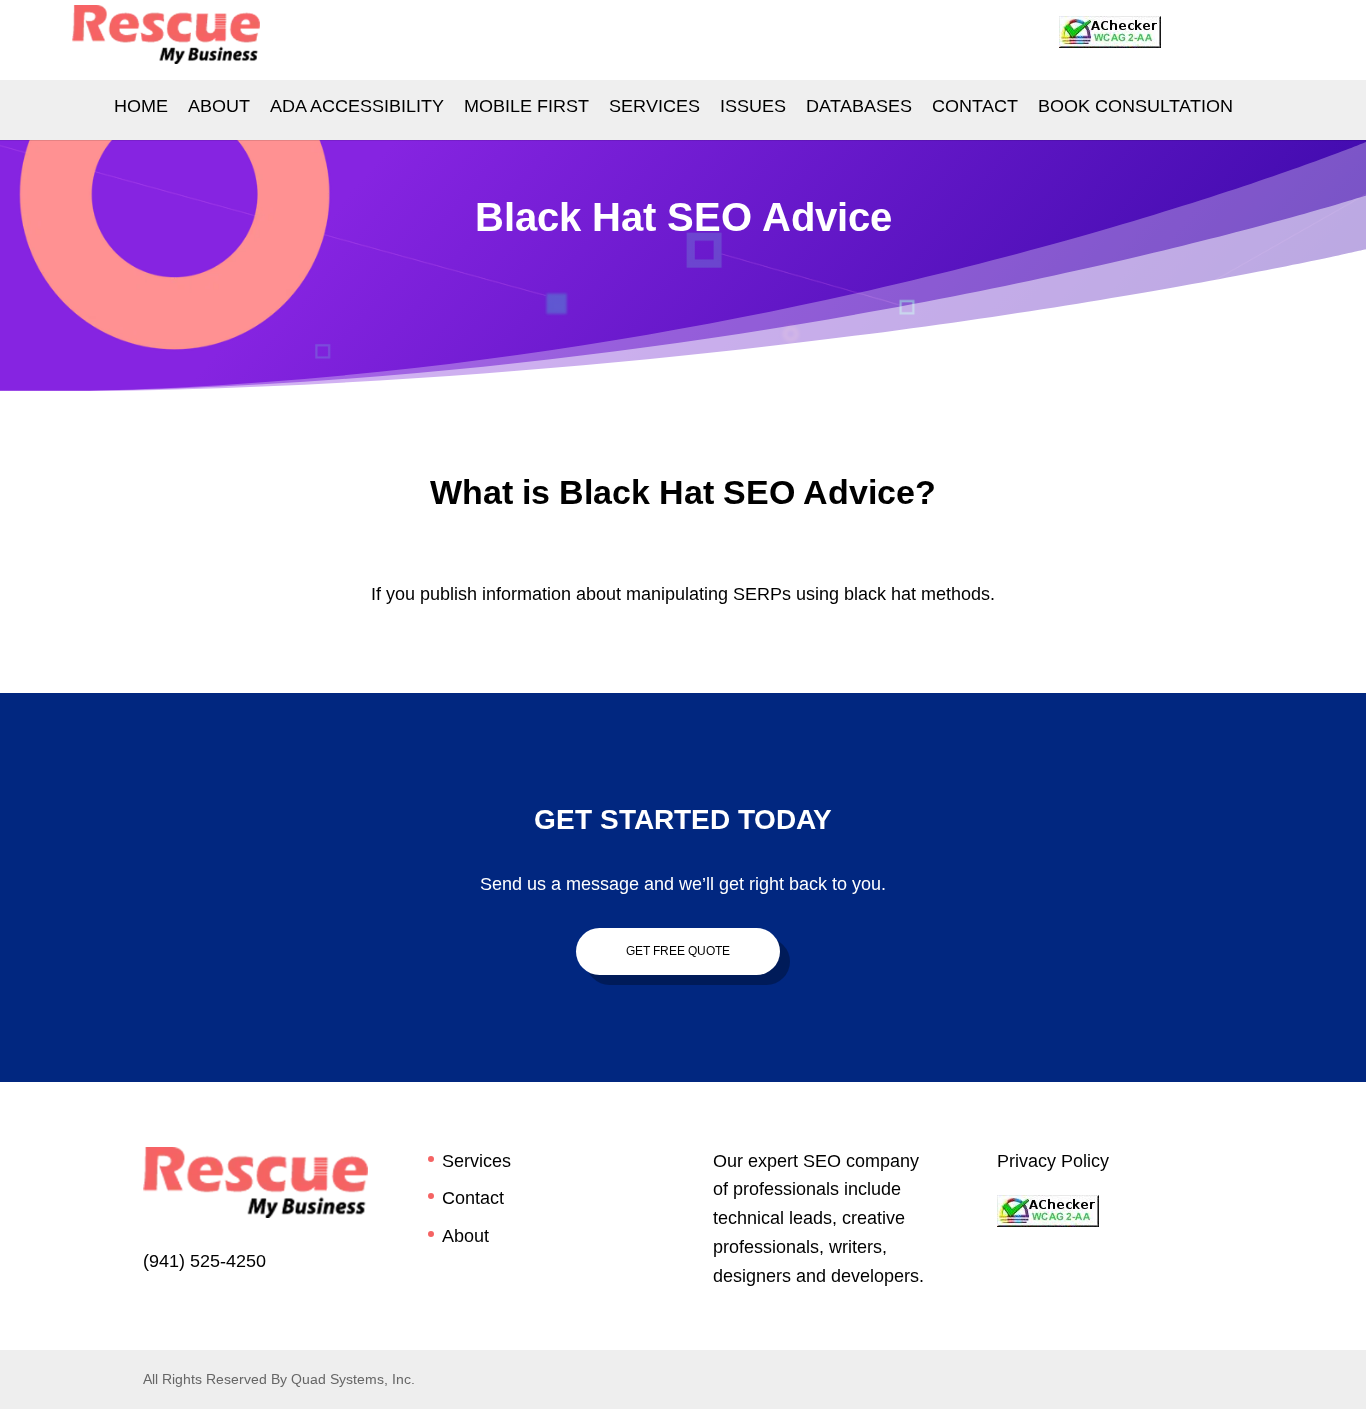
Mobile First (526, 106)
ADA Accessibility (357, 106)
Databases (859, 106)
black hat (880, 594)
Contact (473, 1198)
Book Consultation (1135, 106)
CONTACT (975, 106)
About (219, 106)
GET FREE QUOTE (678, 951)
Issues (753, 106)
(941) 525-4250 (204, 1261)
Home (141, 106)
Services (654, 106)
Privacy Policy (1053, 1161)
